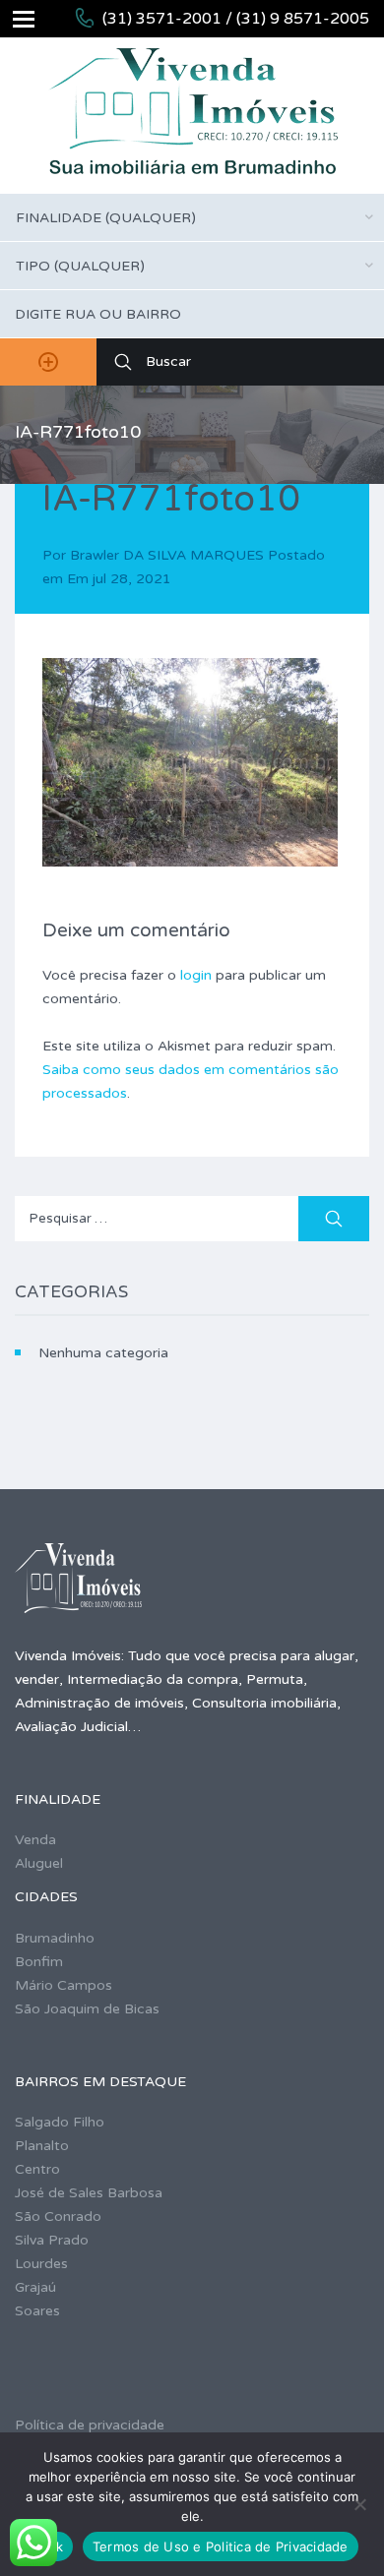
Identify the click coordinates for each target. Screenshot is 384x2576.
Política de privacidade (90, 2425)
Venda (35, 1840)
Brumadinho (55, 1938)
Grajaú (35, 2287)
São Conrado (58, 2217)
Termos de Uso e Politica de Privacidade (221, 2546)
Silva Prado (52, 2240)
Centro (37, 2169)
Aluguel (39, 1863)
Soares (37, 2311)
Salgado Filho (60, 2122)
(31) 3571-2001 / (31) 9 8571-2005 (236, 19)
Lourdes (41, 2264)
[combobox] (192, 217)
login (196, 975)
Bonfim (39, 1962)
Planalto (42, 2146)
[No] (359, 2504)
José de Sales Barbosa (89, 2193)
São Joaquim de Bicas (87, 2009)
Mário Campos (64, 1985)
